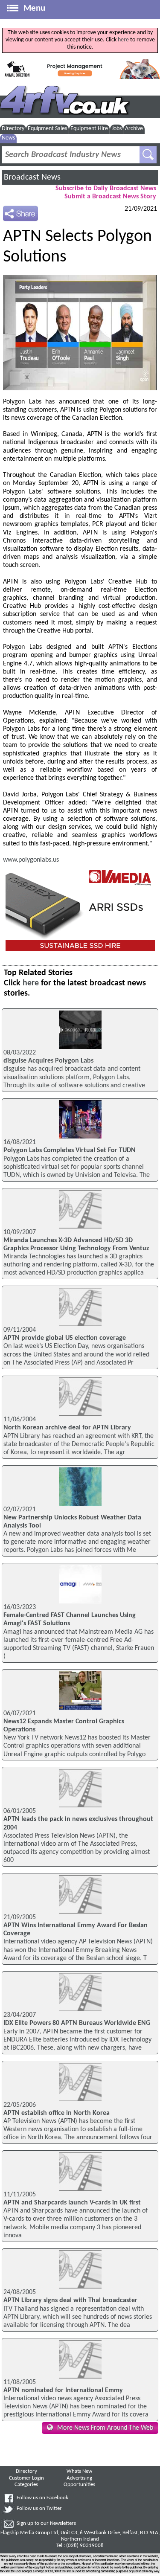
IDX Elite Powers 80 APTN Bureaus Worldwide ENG (77, 2023)
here (123, 40)
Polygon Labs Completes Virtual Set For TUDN (70, 1150)
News (8, 138)
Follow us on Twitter (39, 2509)
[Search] (148, 155)
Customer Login (26, 2478)
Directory (13, 129)
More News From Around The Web (105, 2428)
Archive (134, 129)
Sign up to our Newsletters (46, 2524)
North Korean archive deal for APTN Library (67, 1428)
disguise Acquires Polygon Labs (48, 1061)
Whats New (79, 2471)
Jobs (117, 129)
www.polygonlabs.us (31, 860)
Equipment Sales (47, 129)
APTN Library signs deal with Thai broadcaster (70, 2300)
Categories (26, 2485)
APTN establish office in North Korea (57, 2113)
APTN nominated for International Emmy (63, 2390)
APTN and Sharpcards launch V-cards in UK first (72, 2203)
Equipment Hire (89, 129)
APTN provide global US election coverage (65, 1338)
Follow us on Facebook (42, 2498)
